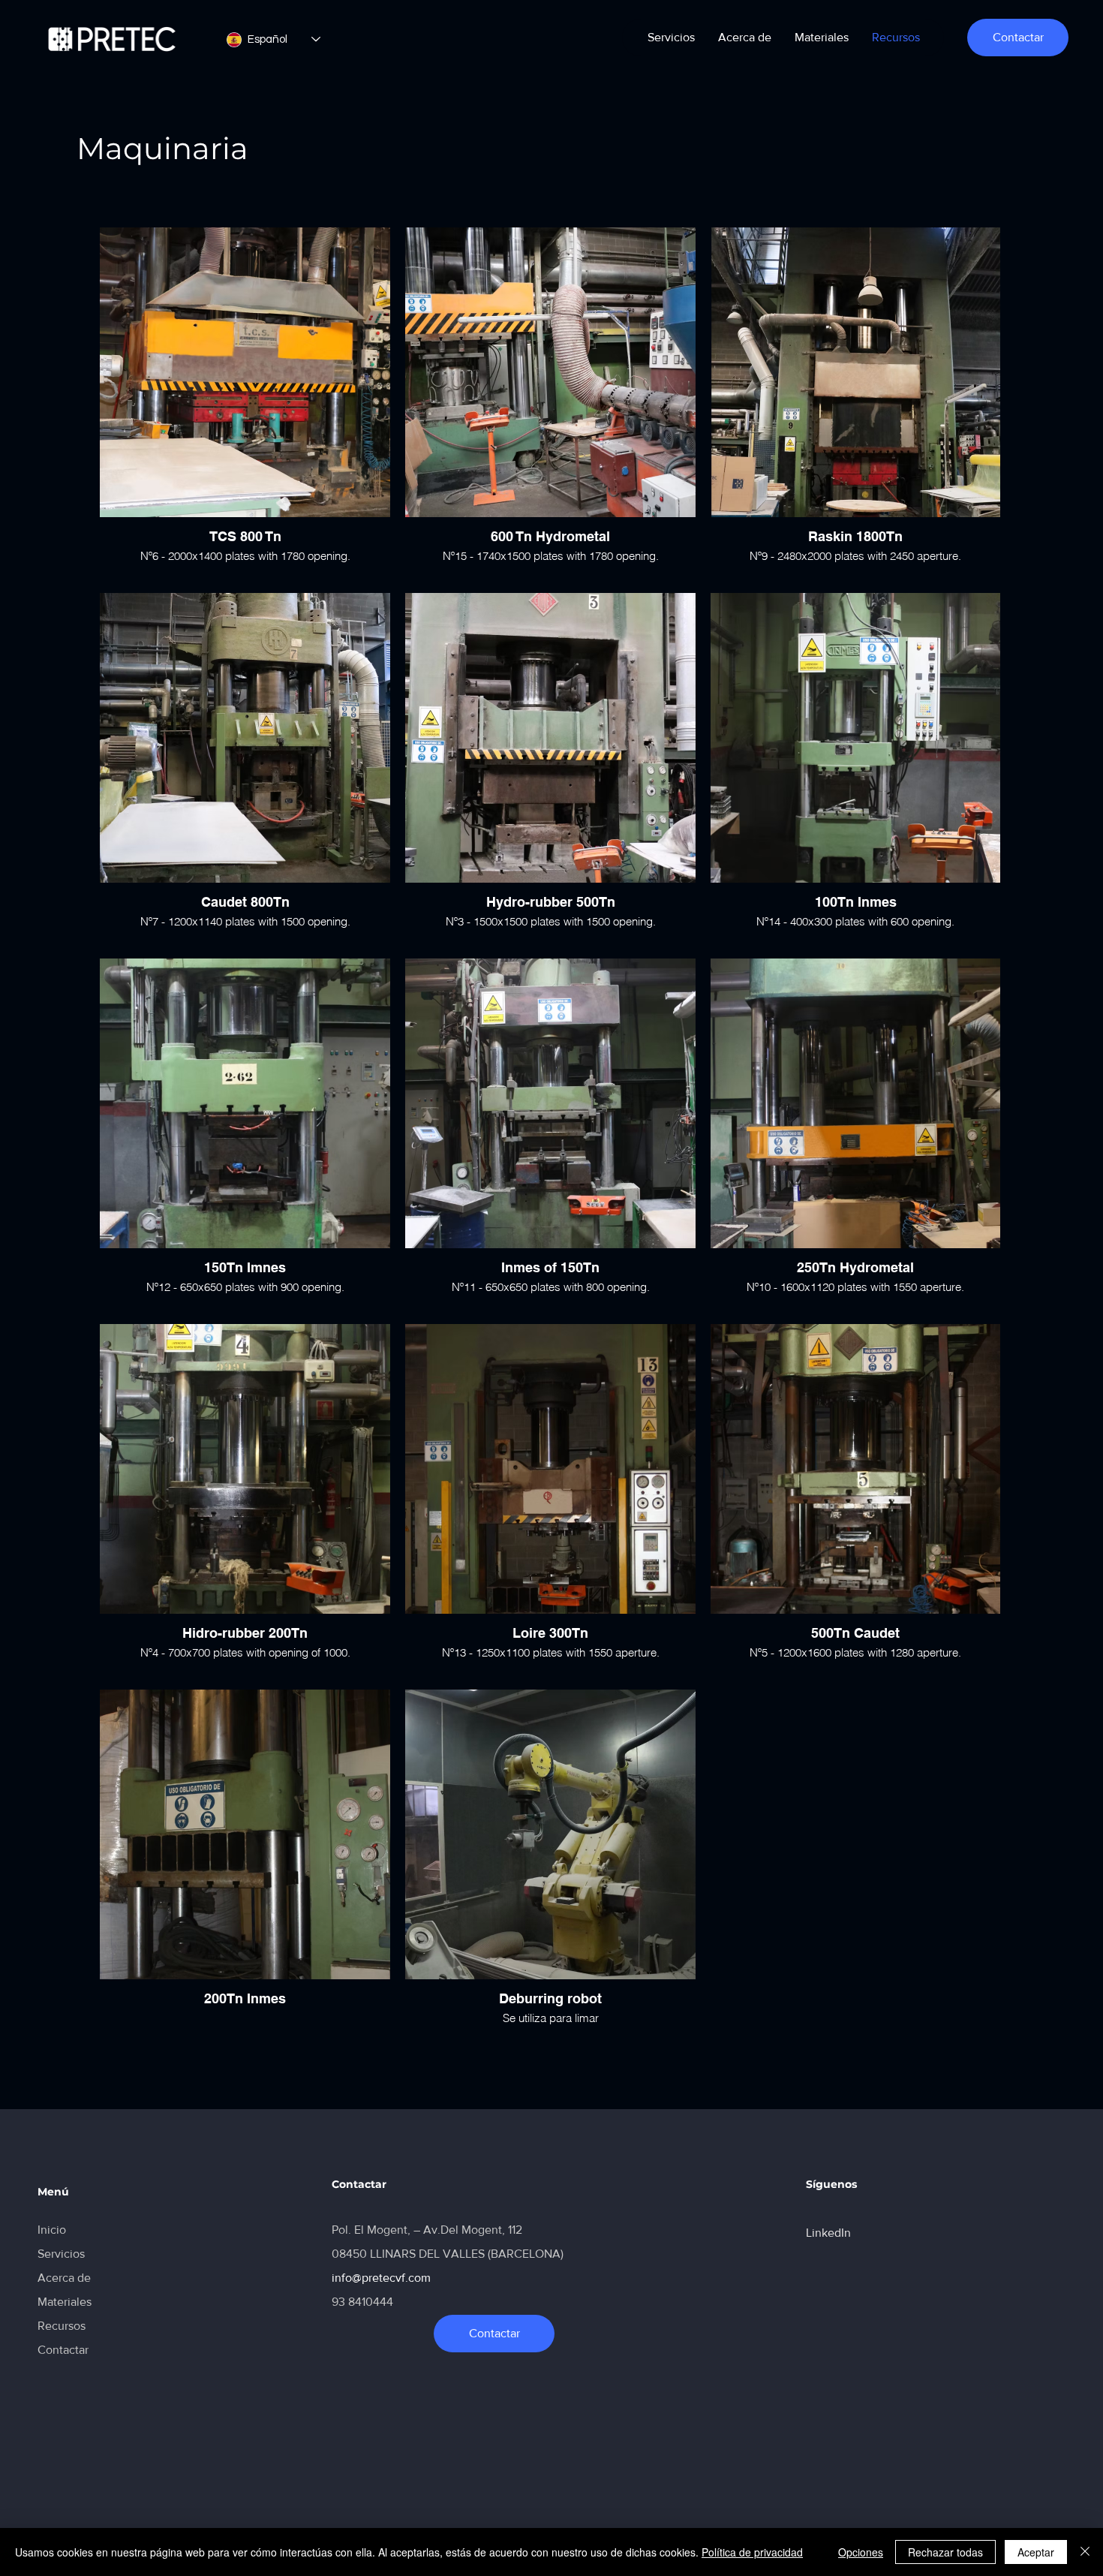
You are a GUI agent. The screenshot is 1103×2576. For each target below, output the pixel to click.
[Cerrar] (1085, 2552)
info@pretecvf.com (381, 2278)
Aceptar (1036, 2552)
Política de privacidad (752, 2552)
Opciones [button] (861, 2552)
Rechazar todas (945, 2552)
